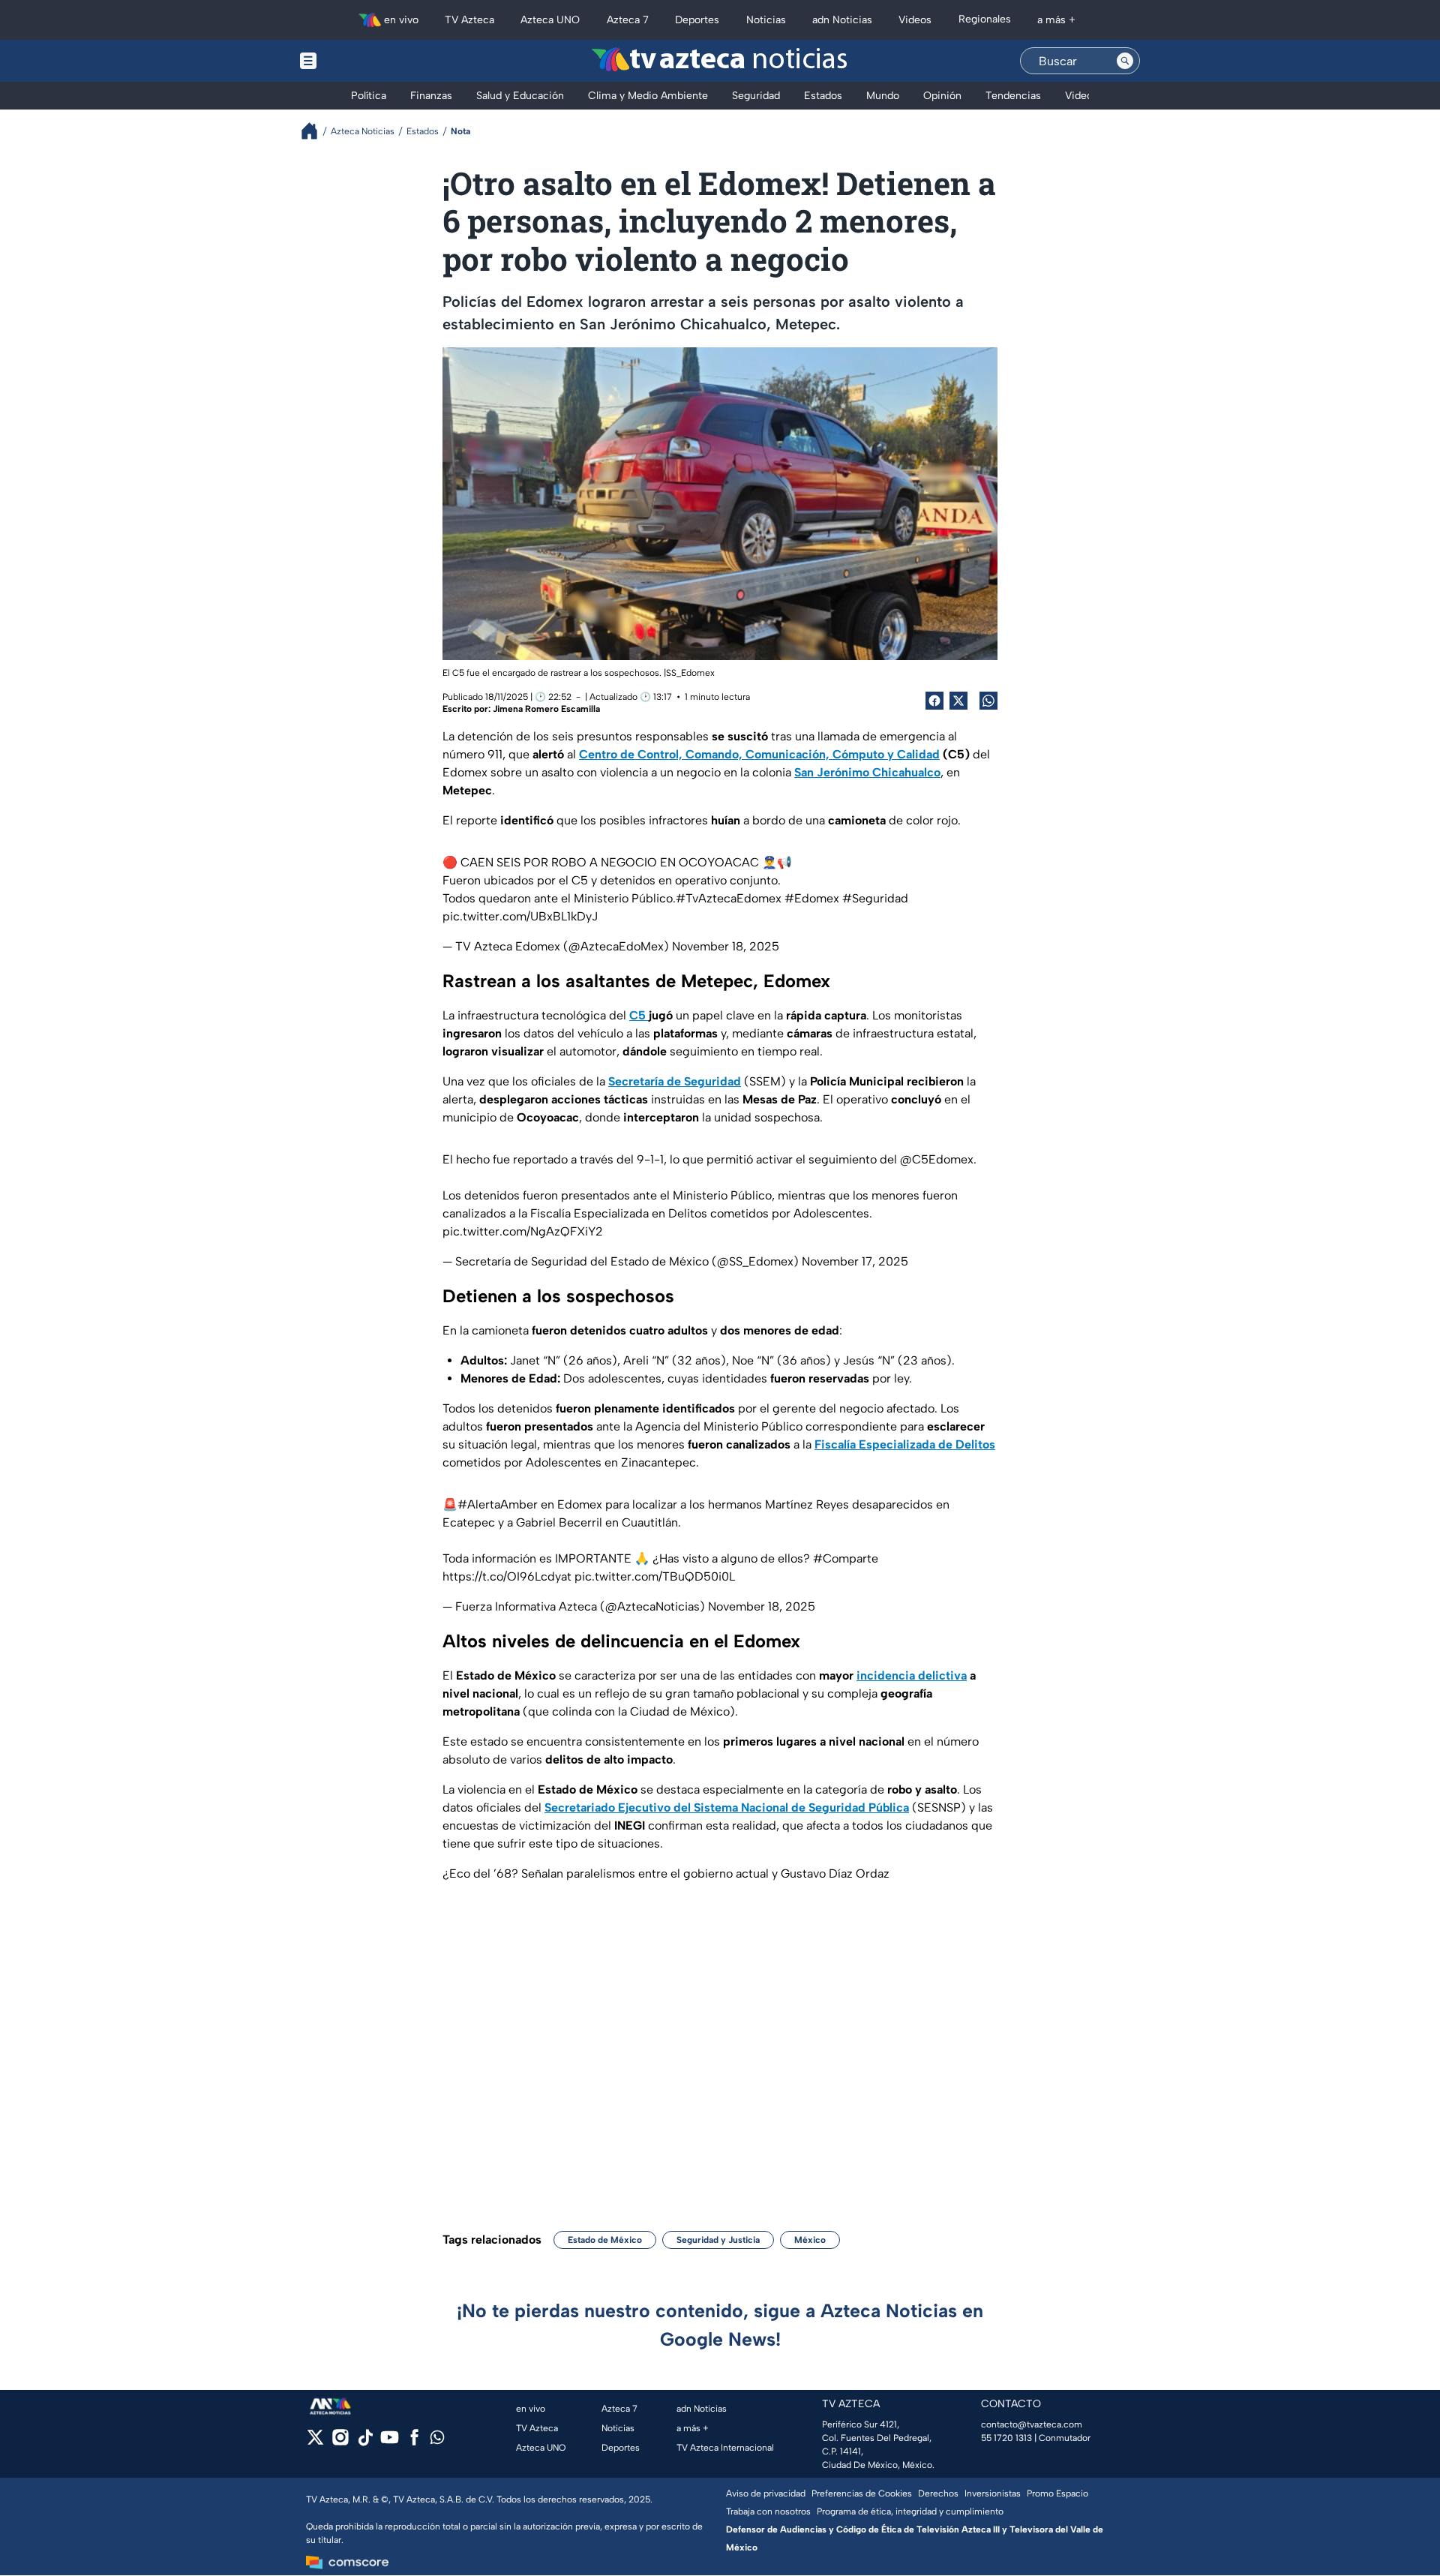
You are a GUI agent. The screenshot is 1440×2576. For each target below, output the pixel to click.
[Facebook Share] (934, 701)
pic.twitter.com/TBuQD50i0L (655, 1576)
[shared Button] (988, 701)
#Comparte (846, 1558)
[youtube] (390, 2442)
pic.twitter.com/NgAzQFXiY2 (523, 1231)
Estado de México (605, 2240)
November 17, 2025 (855, 1261)
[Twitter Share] (958, 701)
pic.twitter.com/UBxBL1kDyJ (520, 916)
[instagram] (340, 2442)
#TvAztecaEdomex (729, 898)
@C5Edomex (937, 1159)
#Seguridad (875, 898)
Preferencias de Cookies (862, 2493)
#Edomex (812, 898)
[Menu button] (360, 61)
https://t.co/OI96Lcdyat (507, 1576)
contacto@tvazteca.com (1032, 2424)
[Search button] (1125, 61)
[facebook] (414, 2442)
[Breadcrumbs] (315, 131)
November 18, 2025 (726, 946)
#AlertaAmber (498, 1504)
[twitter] (315, 2442)
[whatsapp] (437, 2441)
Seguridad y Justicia (718, 2240)
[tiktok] (365, 2442)
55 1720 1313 (1006, 2438)
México (810, 2240)
